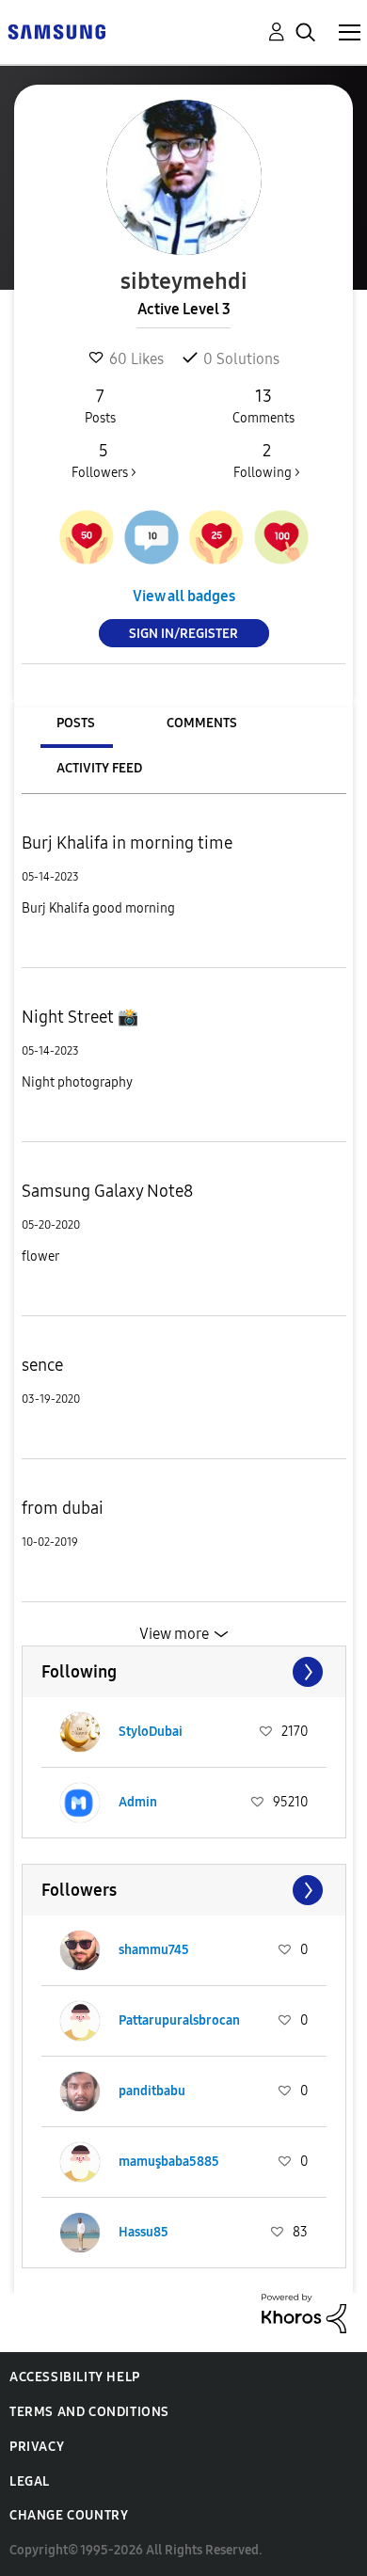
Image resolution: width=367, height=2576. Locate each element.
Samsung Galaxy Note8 (107, 1191)
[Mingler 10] (152, 537)
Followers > (104, 461)
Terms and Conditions (89, 2412)
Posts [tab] (76, 723)
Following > (267, 461)
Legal (30, 2481)
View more (174, 1634)
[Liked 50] (87, 537)
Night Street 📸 (80, 1017)
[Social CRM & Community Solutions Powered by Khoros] (304, 2312)
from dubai (63, 1508)
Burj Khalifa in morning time (127, 843)
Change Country (69, 2515)
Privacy (37, 2447)
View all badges (184, 596)
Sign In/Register (183, 634)
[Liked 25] (216, 537)
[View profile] (80, 1732)
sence (42, 1365)
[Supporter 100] (281, 537)
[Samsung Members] (56, 31)
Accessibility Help (75, 2377)
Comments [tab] (202, 723)
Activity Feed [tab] (99, 768)
